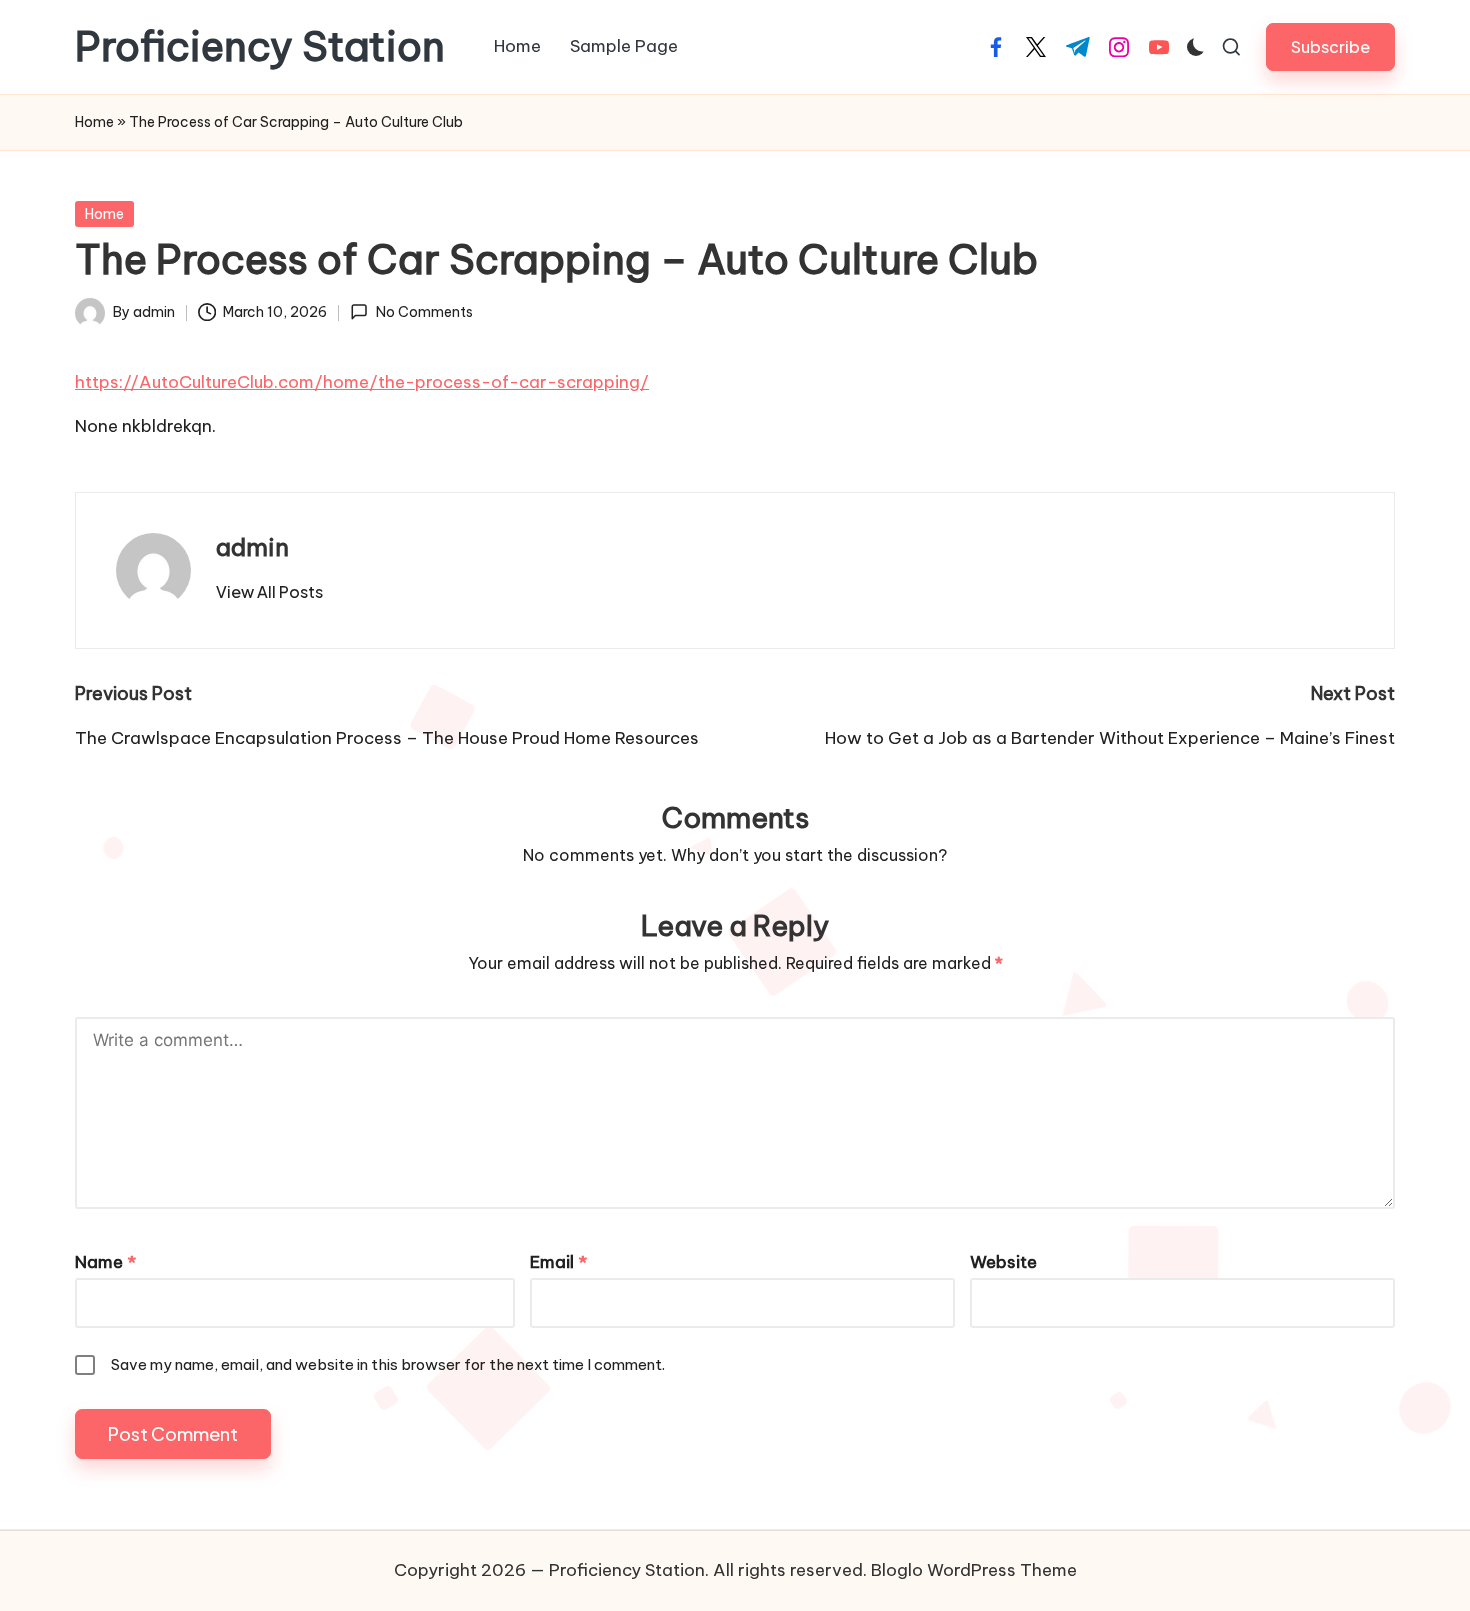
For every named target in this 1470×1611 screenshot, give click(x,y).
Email (558, 1262)
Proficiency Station (260, 47)
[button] (1330, 46)
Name (105, 1262)
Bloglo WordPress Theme (974, 1570)
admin (252, 547)
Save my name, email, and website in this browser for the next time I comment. (388, 1364)
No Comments (424, 312)
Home (94, 122)
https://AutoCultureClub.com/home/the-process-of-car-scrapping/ (362, 382)
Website (1003, 1262)
